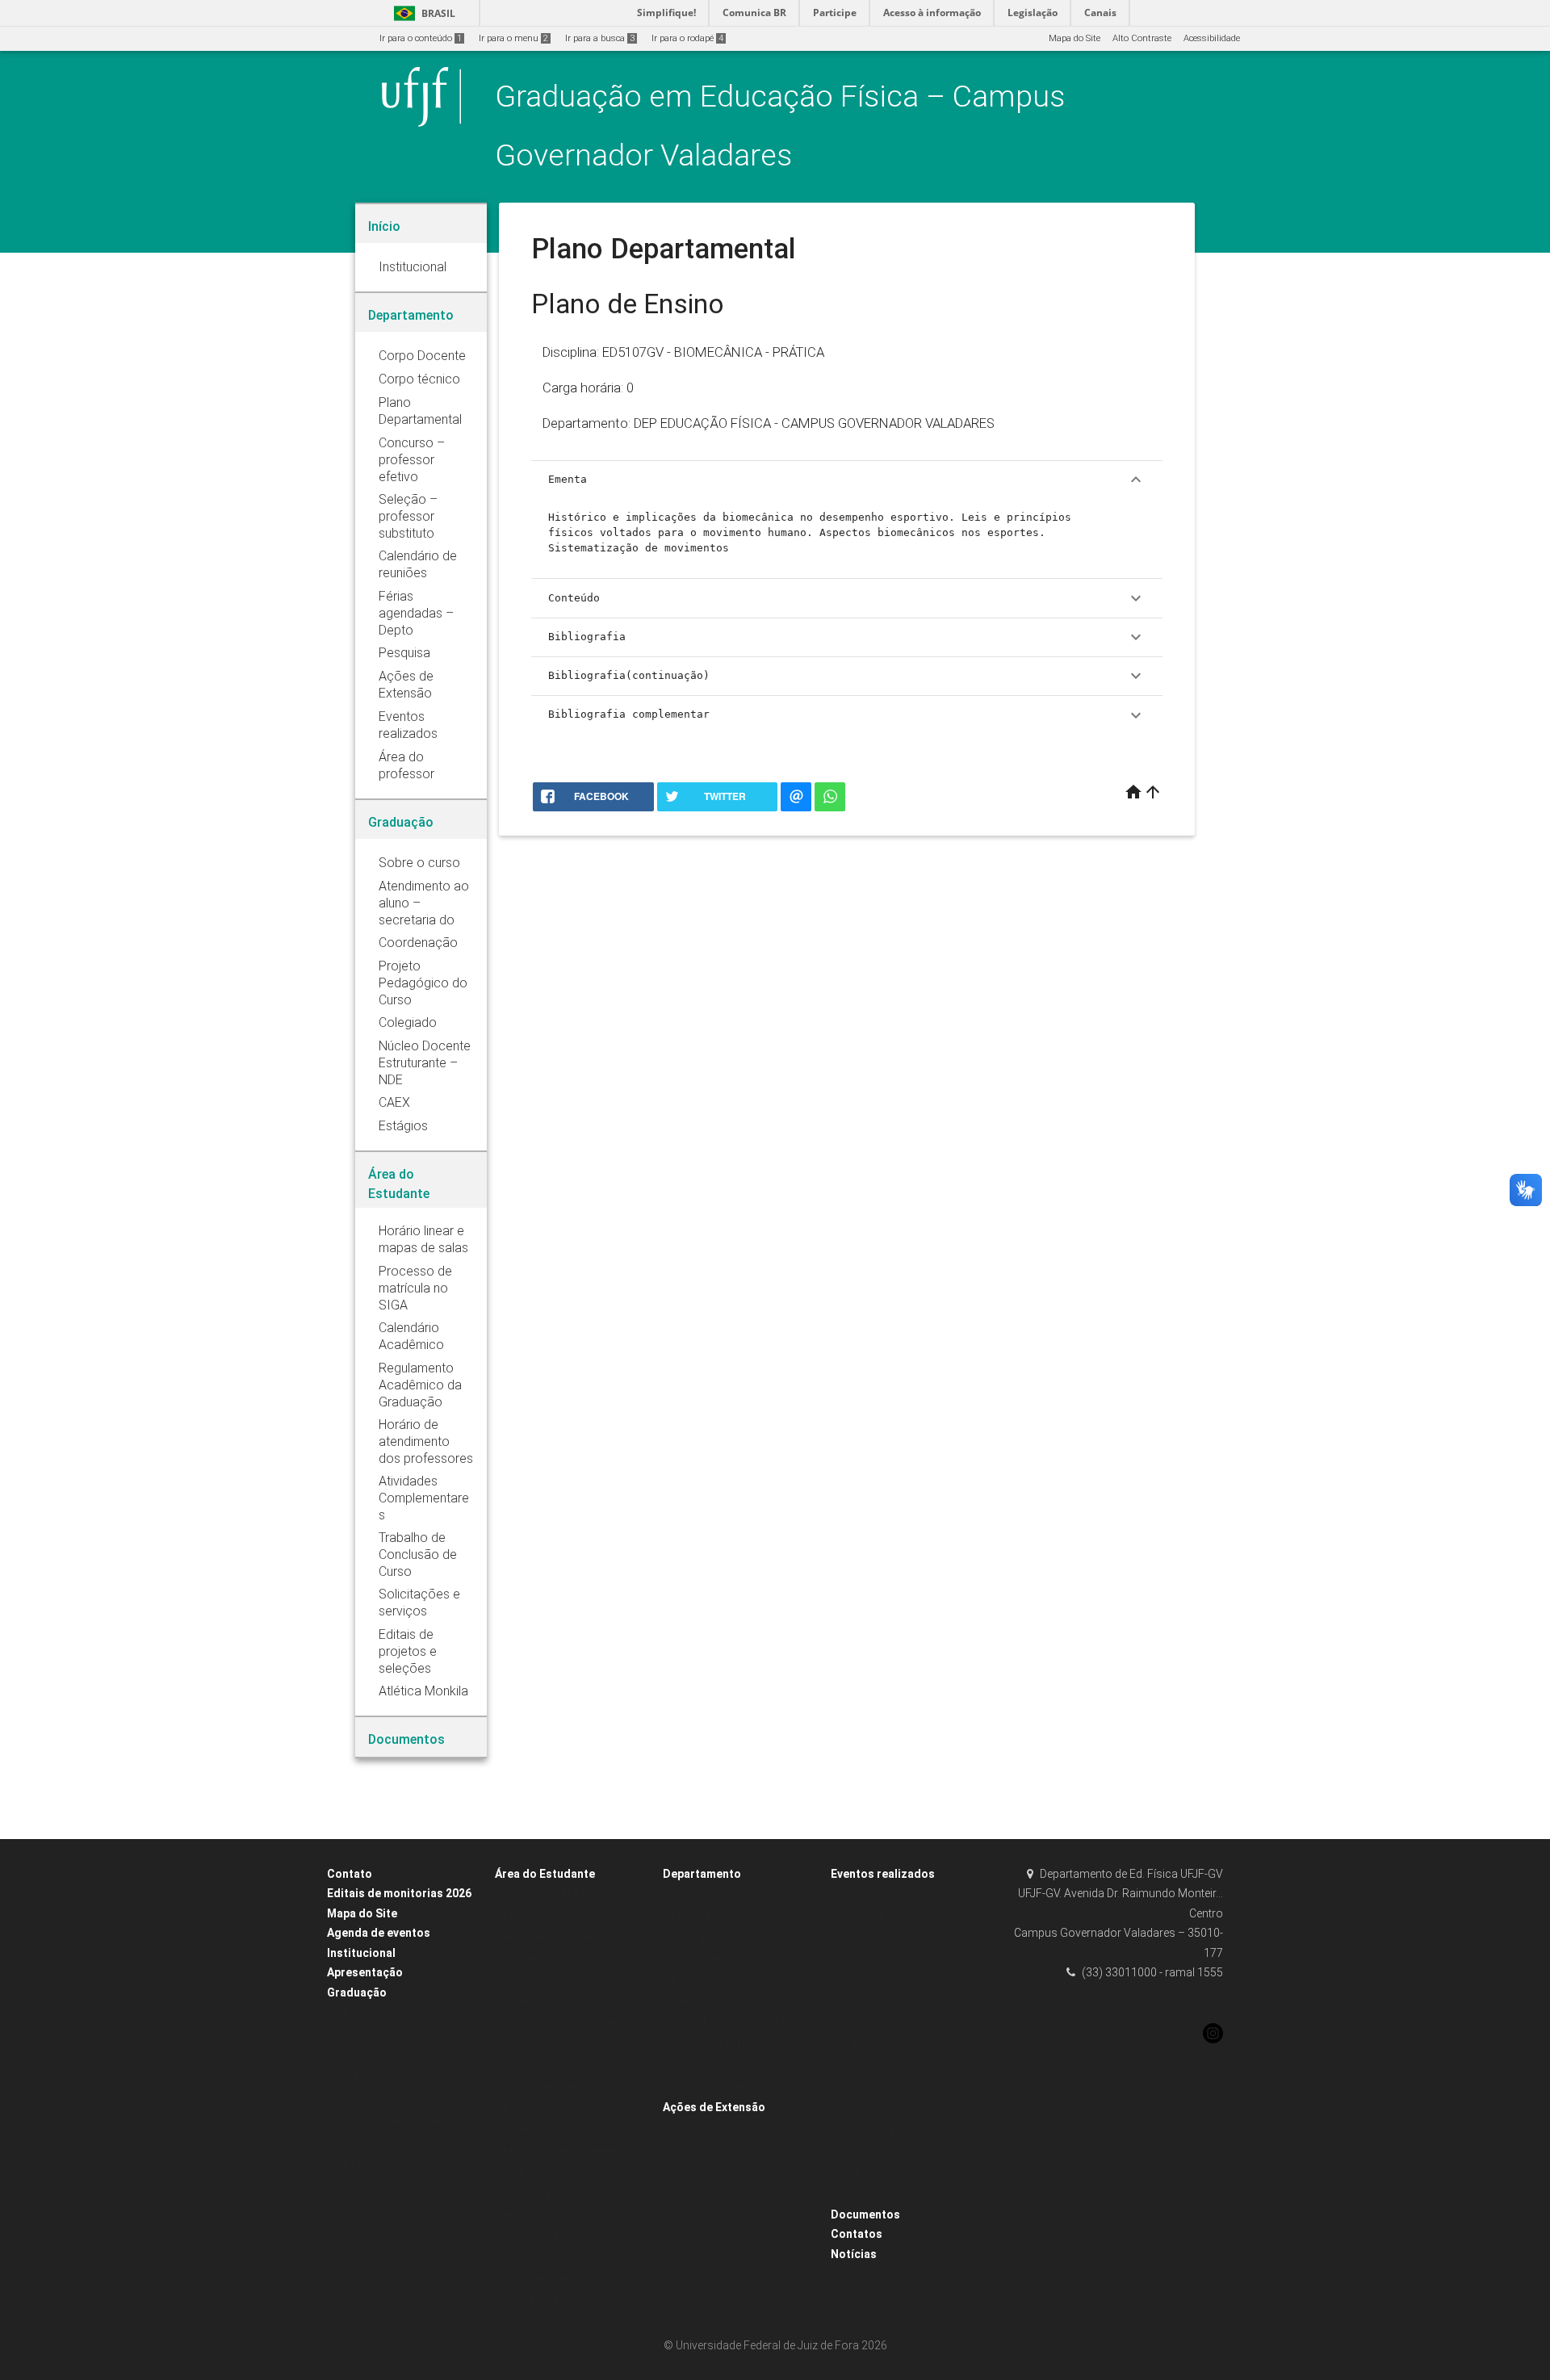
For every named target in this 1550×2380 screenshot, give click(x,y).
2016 (848, 2087)
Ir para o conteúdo (421, 38)
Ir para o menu (513, 38)
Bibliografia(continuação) (847, 676)
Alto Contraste (1142, 38)
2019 (848, 2023)
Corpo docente (701, 1959)
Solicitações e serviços (550, 2087)
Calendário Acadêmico (551, 1916)
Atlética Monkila (536, 2301)
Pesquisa (691, 1916)
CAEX (346, 2184)
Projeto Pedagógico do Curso (396, 2099)
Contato (350, 1874)
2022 (848, 1894)
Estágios (353, 2206)
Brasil (422, 13)
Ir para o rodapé (687, 38)
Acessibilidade (1212, 38)
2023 (848, 1959)
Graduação (357, 1992)
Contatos (857, 2234)
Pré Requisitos (364, 2163)
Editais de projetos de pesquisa (568, 2258)
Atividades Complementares (562, 2023)
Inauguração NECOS (882, 2130)
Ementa (847, 480)
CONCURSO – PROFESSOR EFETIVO (744, 2023)
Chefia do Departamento (722, 1894)
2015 (848, 2108)
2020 (848, 2002)
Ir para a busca (600, 38)
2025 (848, 2194)
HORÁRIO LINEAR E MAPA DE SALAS (576, 1894)
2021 (848, 1980)
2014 (848, 2151)
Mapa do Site (1075, 38)
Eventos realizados (883, 1874)
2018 (848, 2045)
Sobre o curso (363, 2078)
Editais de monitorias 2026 (399, 1893)
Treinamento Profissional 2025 (567, 2237)
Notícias (854, 2254)
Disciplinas (358, 2227)
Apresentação (365, 1972)
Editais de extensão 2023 (555, 2279)
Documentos (865, 2214)
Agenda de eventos (379, 1933)
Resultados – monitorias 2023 (565, 2216)
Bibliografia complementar (847, 715)
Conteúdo (847, 598)
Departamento (702, 1874)
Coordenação (363, 2056)
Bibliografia (847, 637)
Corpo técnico (699, 1937)
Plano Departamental (716, 1980)
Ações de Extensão (714, 2107)
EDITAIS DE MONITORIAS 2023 (566, 2194)
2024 (848, 2173)
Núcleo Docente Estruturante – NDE (408, 2120)
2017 (848, 2066)
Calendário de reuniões (720, 2087)
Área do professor (708, 2002)
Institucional (361, 1953)
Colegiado (356, 2141)
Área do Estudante (545, 1874)
